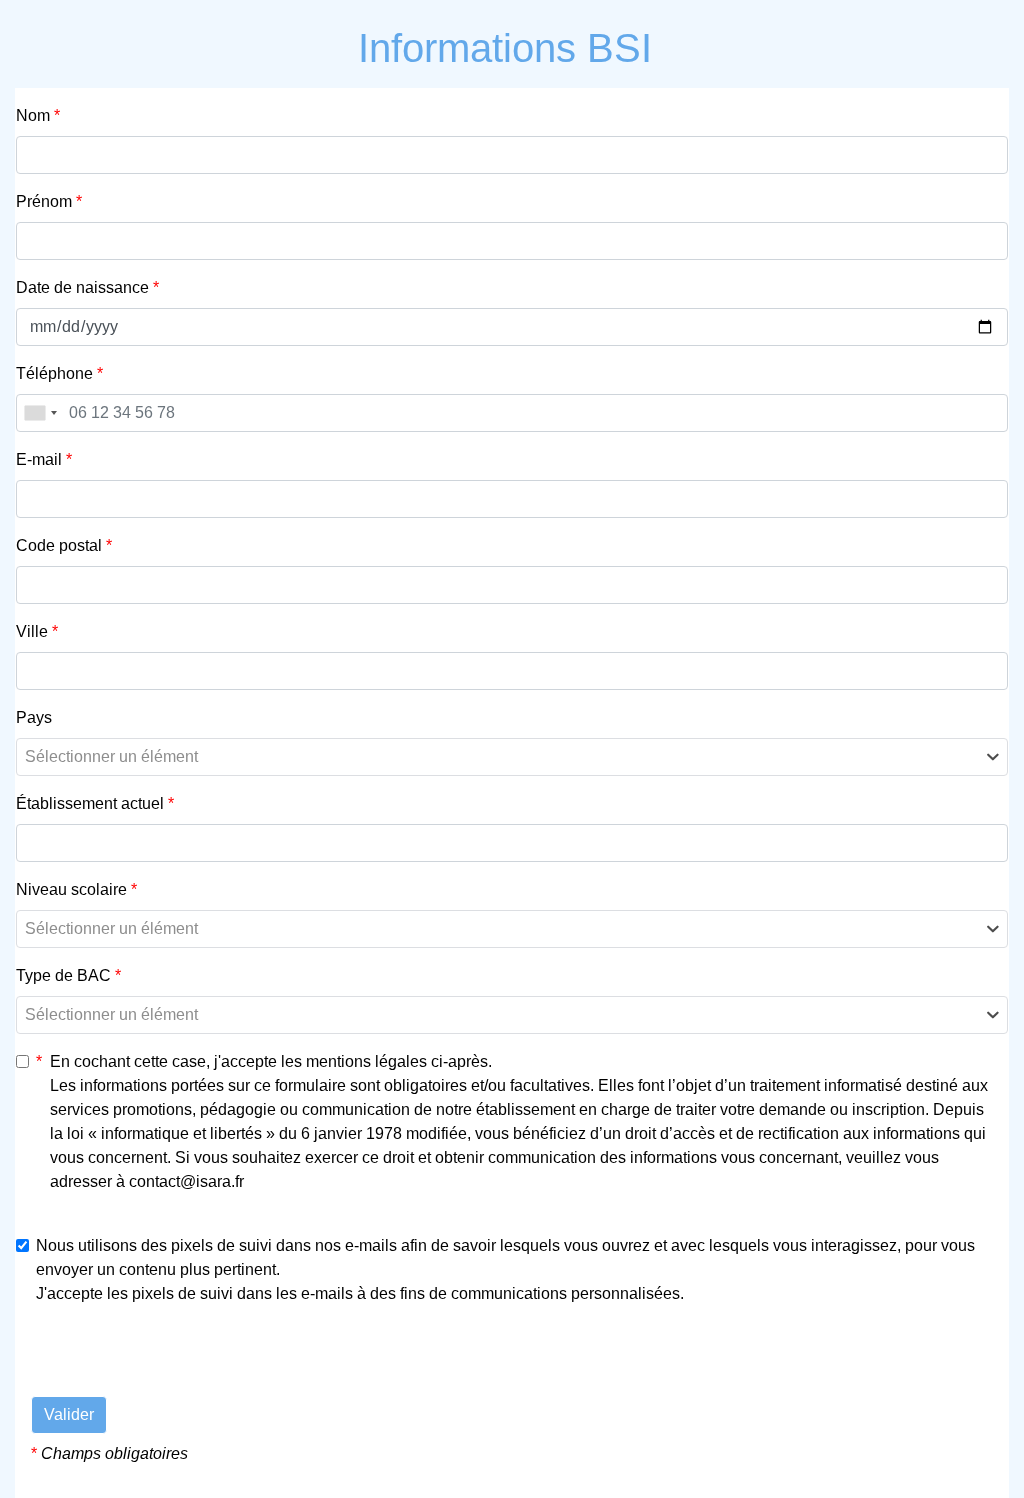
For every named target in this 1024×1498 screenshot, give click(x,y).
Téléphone (59, 373)
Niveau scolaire (76, 889)
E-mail (44, 459)
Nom (38, 115)
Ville (37, 631)
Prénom (49, 201)
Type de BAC (68, 975)
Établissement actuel (95, 803)
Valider (69, 1414)
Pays (34, 717)
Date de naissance (87, 287)
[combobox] (40, 413)
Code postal (64, 545)
